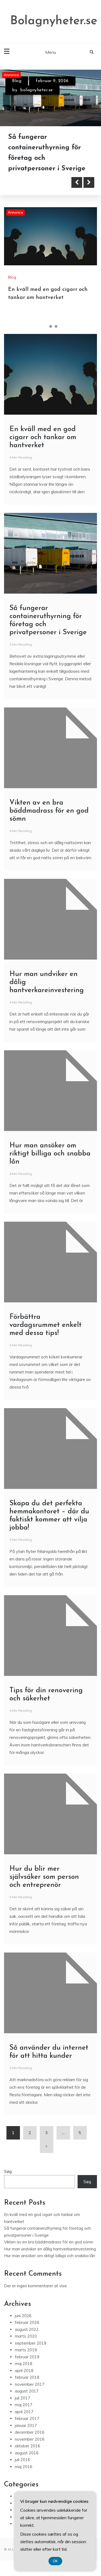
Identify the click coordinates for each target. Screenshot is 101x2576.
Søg (8, 2171)
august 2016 (27, 2453)
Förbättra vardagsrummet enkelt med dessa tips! (46, 1325)
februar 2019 (27, 2357)
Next (89, 182)
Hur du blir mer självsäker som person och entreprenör (44, 1877)
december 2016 (30, 2432)
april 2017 (24, 2412)
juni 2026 (23, 2316)
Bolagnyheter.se (54, 21)
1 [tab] (45, 326)
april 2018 (24, 2371)
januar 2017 (26, 2425)
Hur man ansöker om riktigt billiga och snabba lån (50, 1154)
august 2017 (27, 2391)
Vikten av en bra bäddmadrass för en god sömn (49, 811)
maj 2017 (24, 2405)
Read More (33, 182)
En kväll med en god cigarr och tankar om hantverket (43, 437)
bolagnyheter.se (36, 90)
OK (55, 2561)
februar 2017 (27, 2418)
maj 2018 (24, 2364)
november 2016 (30, 2439)
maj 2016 (24, 2467)
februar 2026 (27, 2322)
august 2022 (27, 2329)
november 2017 (30, 2384)
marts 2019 (26, 2350)
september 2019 (31, 2343)
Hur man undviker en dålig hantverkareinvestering (50, 2249)
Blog (17, 81)
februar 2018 (27, 2377)
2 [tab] (51, 326)
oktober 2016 (27, 2446)
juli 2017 (22, 2398)
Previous (77, 182)
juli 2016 (22, 2460)
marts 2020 (26, 2336)
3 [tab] (56, 326)
